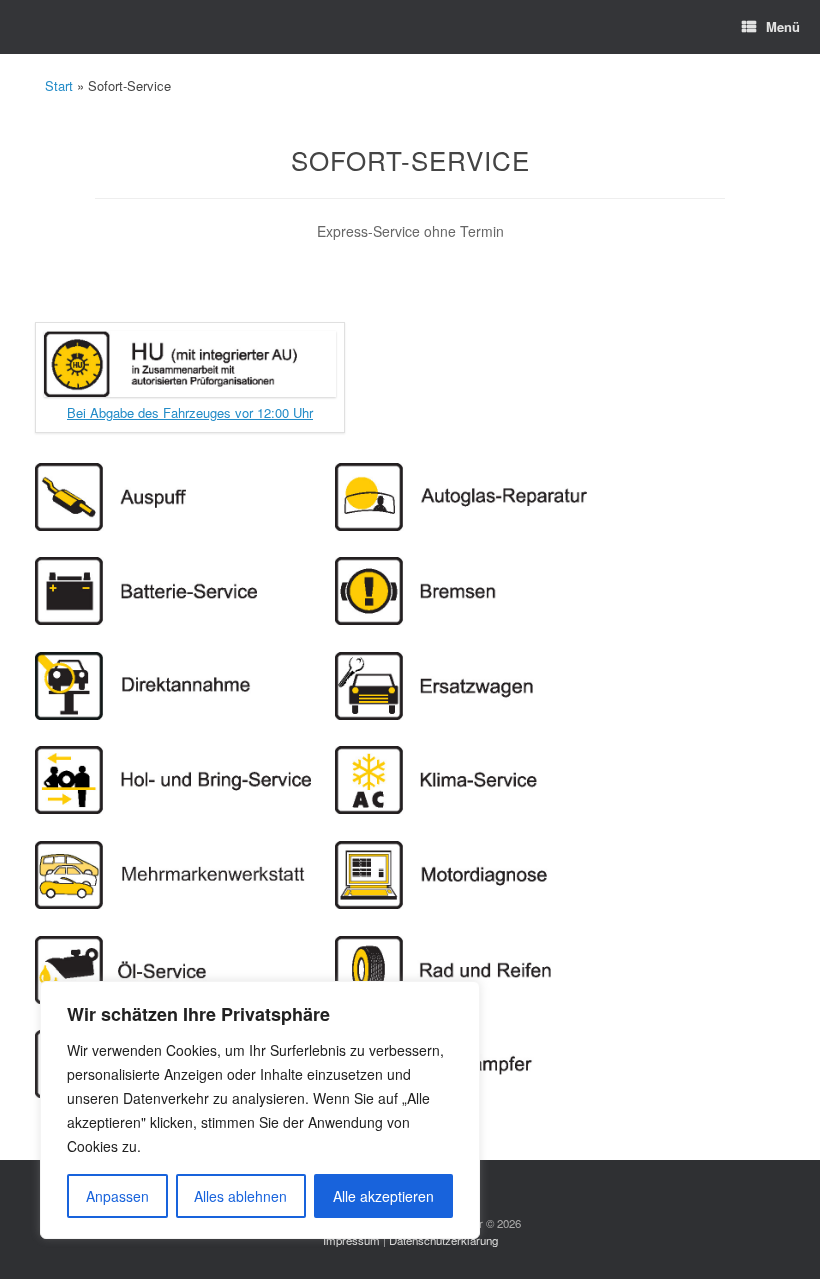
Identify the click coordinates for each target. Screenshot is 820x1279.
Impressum (351, 1240)
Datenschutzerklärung (443, 1240)
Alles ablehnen (240, 1196)
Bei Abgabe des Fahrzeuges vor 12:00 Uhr (190, 412)
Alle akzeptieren (383, 1196)
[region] (260, 1110)
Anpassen (117, 1196)
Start (59, 85)
